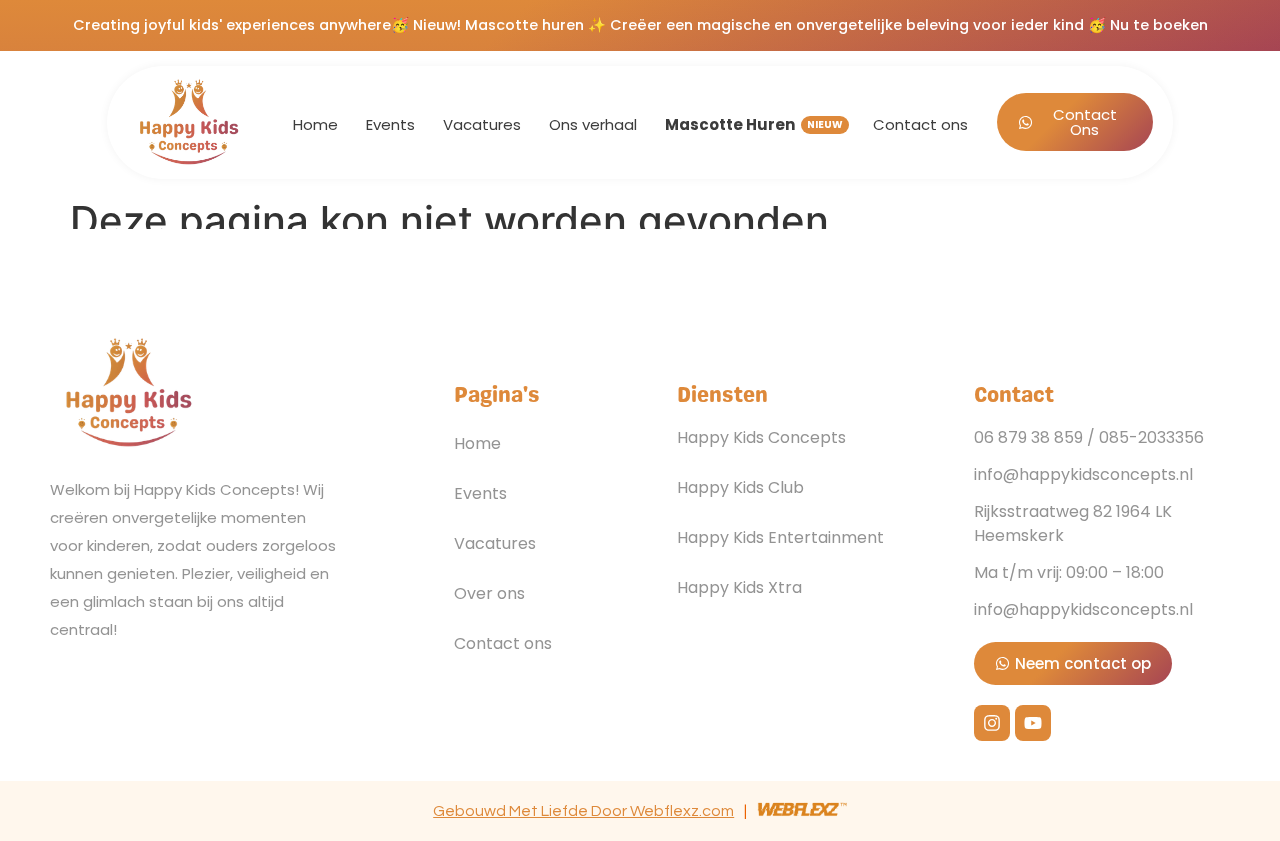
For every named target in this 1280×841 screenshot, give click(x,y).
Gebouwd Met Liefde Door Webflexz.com (583, 811)
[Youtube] (1033, 723)
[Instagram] (992, 723)
